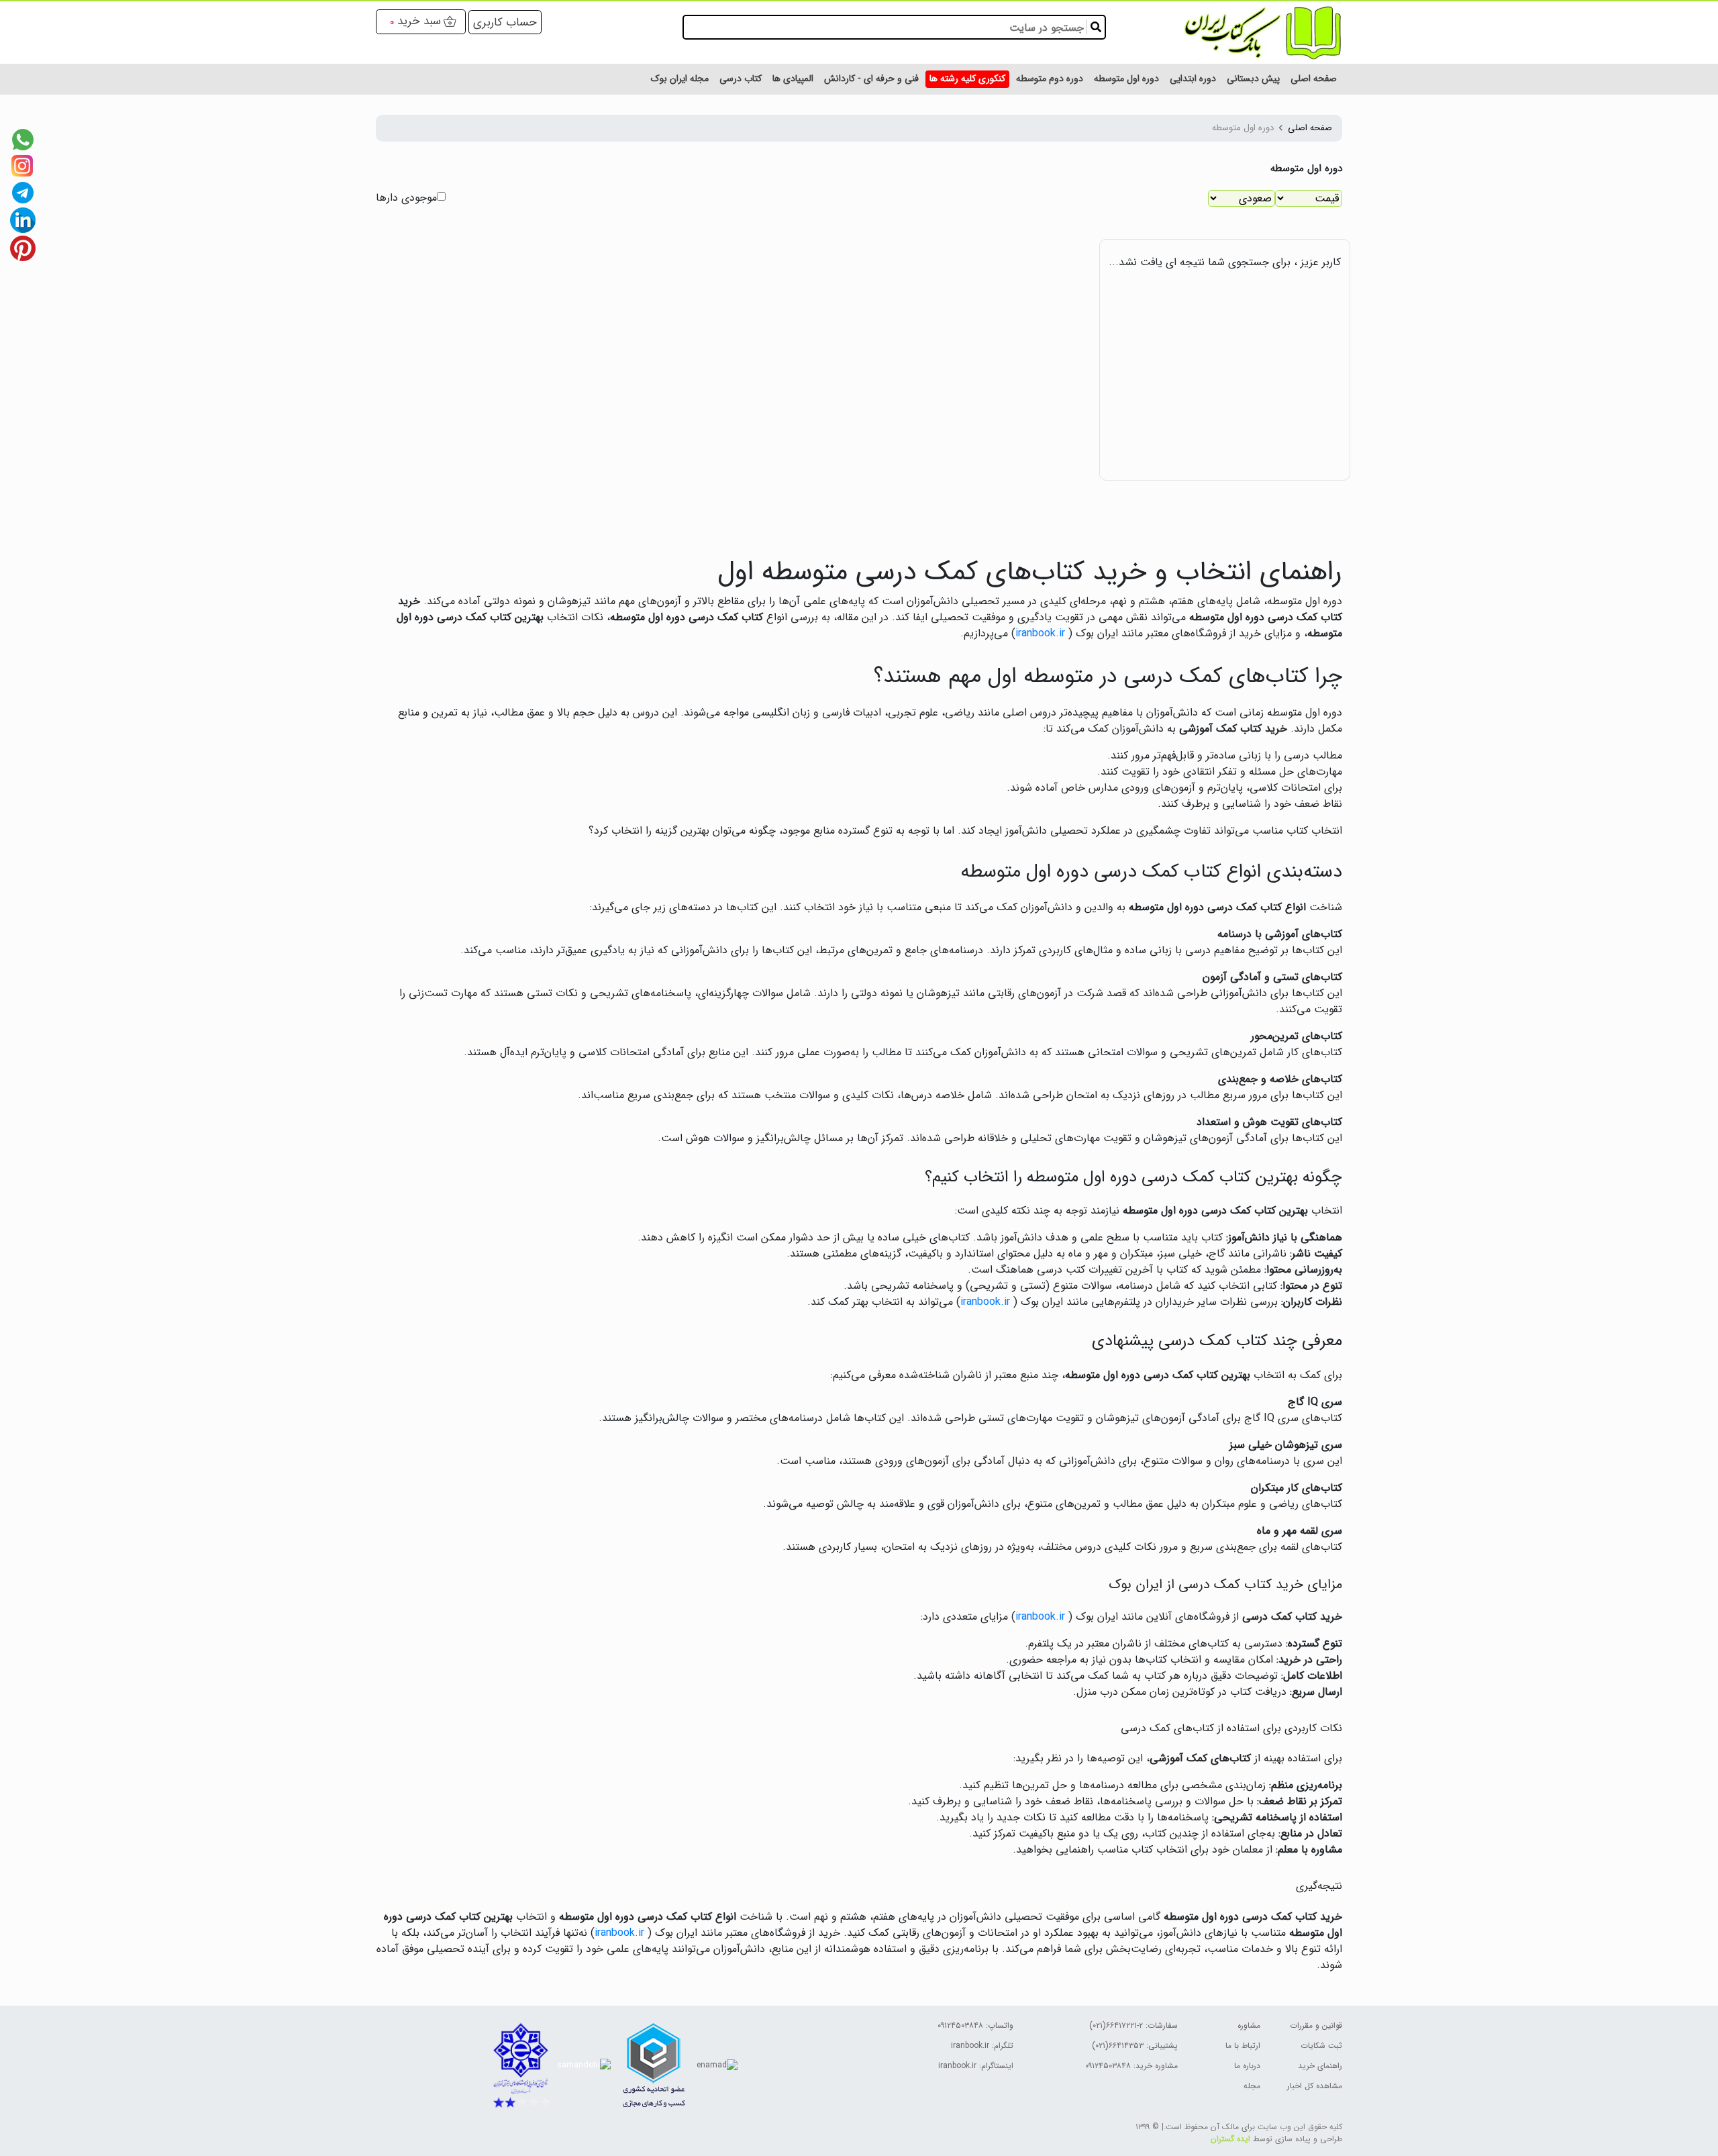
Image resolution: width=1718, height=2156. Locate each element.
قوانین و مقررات (1316, 2025)
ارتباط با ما (1243, 2046)
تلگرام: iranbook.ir (982, 2046)
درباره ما (1247, 2066)
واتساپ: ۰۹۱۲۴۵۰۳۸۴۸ (975, 2025)
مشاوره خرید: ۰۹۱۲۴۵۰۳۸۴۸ (1131, 2066)
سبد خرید (419, 21)
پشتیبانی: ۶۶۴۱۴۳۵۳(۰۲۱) (1135, 2046)
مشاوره (1249, 2025)
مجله (1252, 2086)
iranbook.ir (1040, 633)
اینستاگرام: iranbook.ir (976, 2066)
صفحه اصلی (1310, 128)
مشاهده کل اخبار (1315, 2086)
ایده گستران (1230, 2139)
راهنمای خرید (1320, 2066)
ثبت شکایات (1321, 2046)
